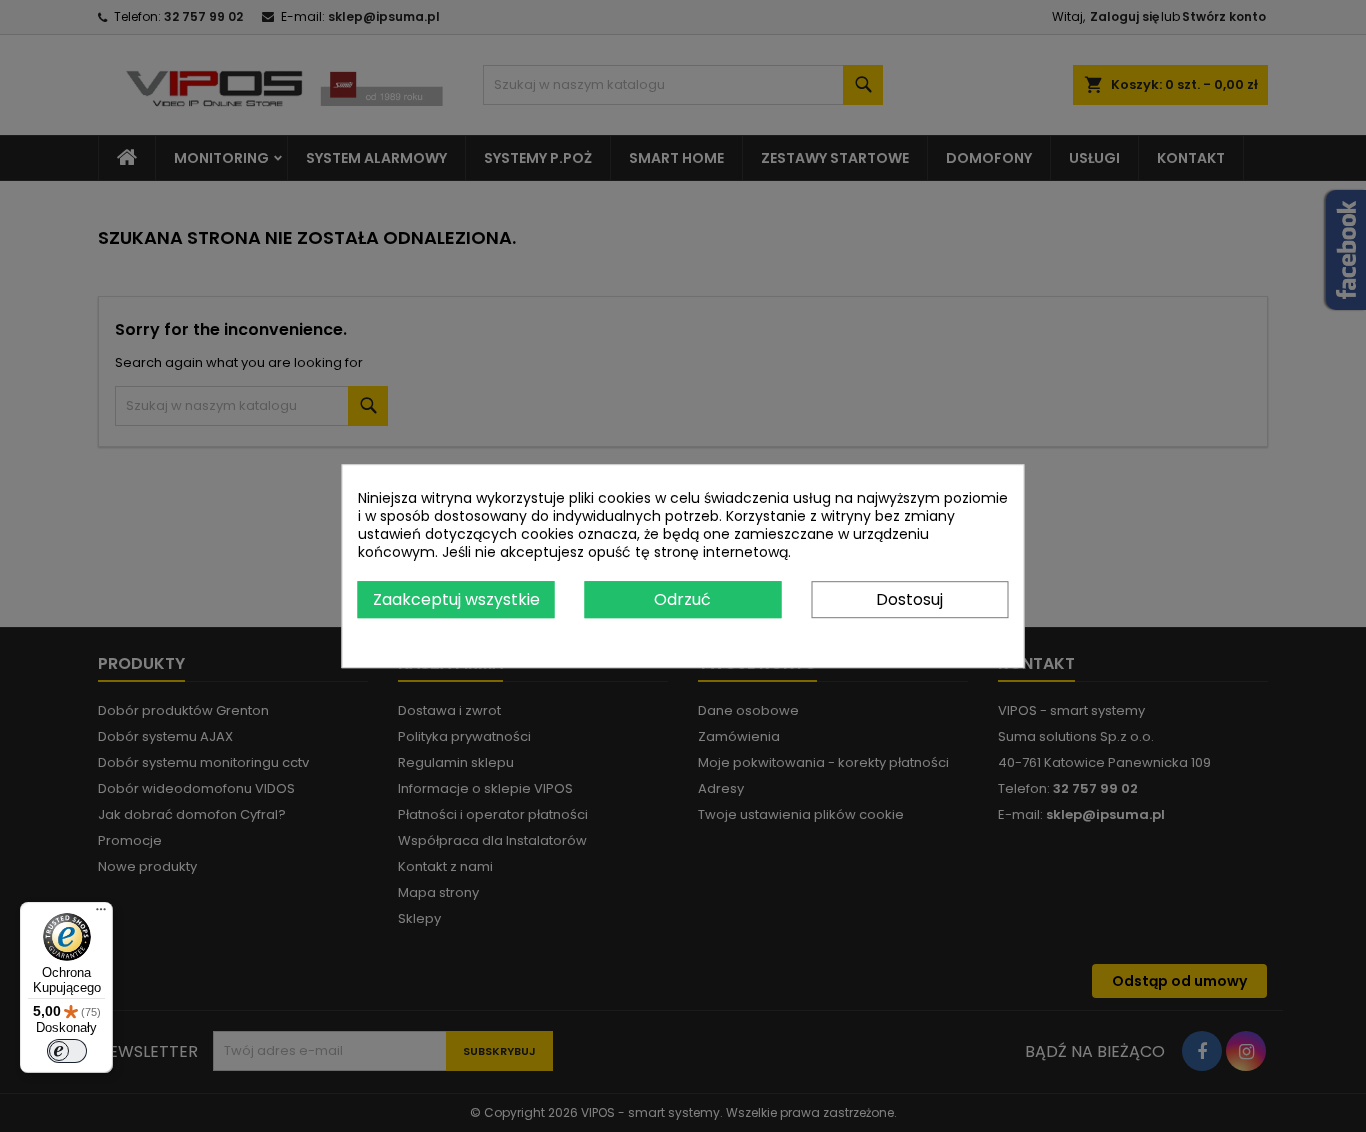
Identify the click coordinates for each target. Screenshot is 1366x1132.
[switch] (67, 1051)
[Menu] (101, 914)
